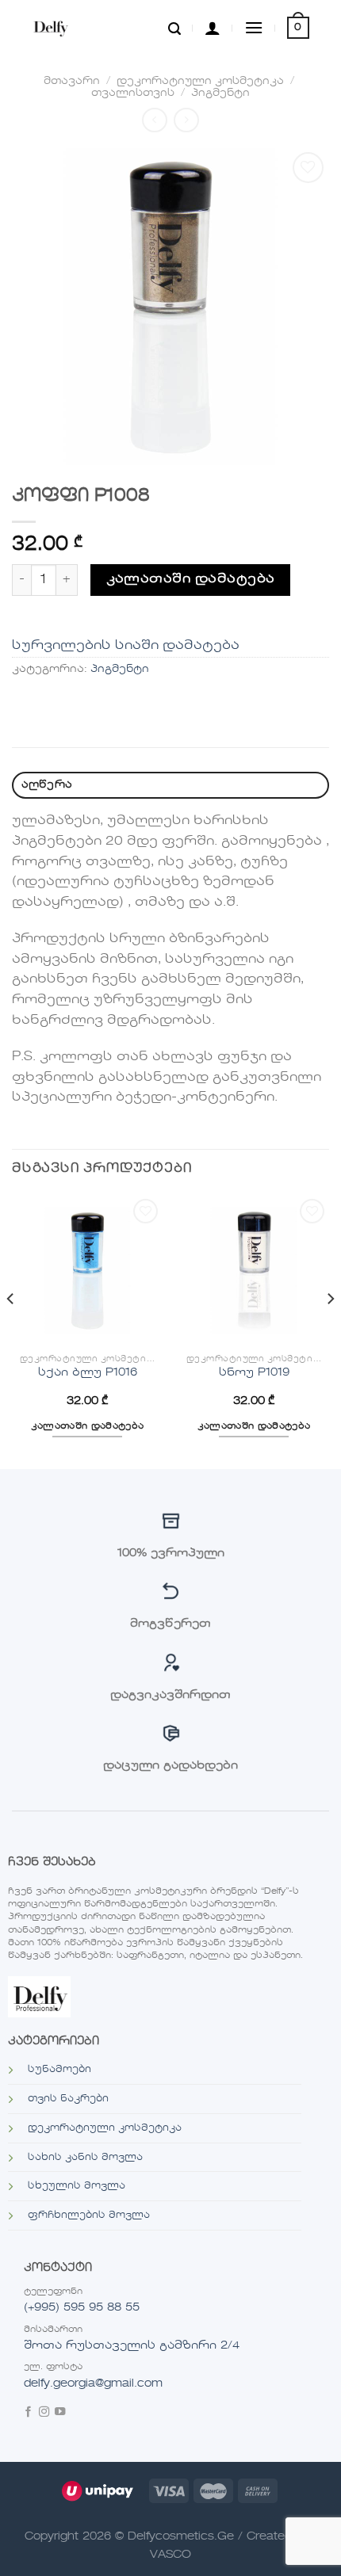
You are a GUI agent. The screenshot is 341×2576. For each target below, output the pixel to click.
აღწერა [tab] (47, 785)
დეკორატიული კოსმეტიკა (200, 81)
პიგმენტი (220, 93)
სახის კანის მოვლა (85, 2158)
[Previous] (11, 1330)
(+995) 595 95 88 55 (82, 2307)
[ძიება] (174, 28)
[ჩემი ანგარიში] (213, 28)
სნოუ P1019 (254, 1373)
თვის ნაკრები (68, 2099)
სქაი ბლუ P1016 (88, 1373)
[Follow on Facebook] (28, 2413)
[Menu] (254, 27)
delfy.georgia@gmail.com (93, 2383)
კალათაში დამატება (191, 579)
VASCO (170, 2555)
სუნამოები (59, 2070)
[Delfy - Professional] (69, 28)
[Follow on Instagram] (44, 2413)
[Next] (330, 1330)
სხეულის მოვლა (77, 2186)
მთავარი (72, 81)
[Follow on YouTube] (60, 2413)
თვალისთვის (133, 93)
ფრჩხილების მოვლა (89, 2215)
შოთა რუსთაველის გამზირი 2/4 (132, 2345)
